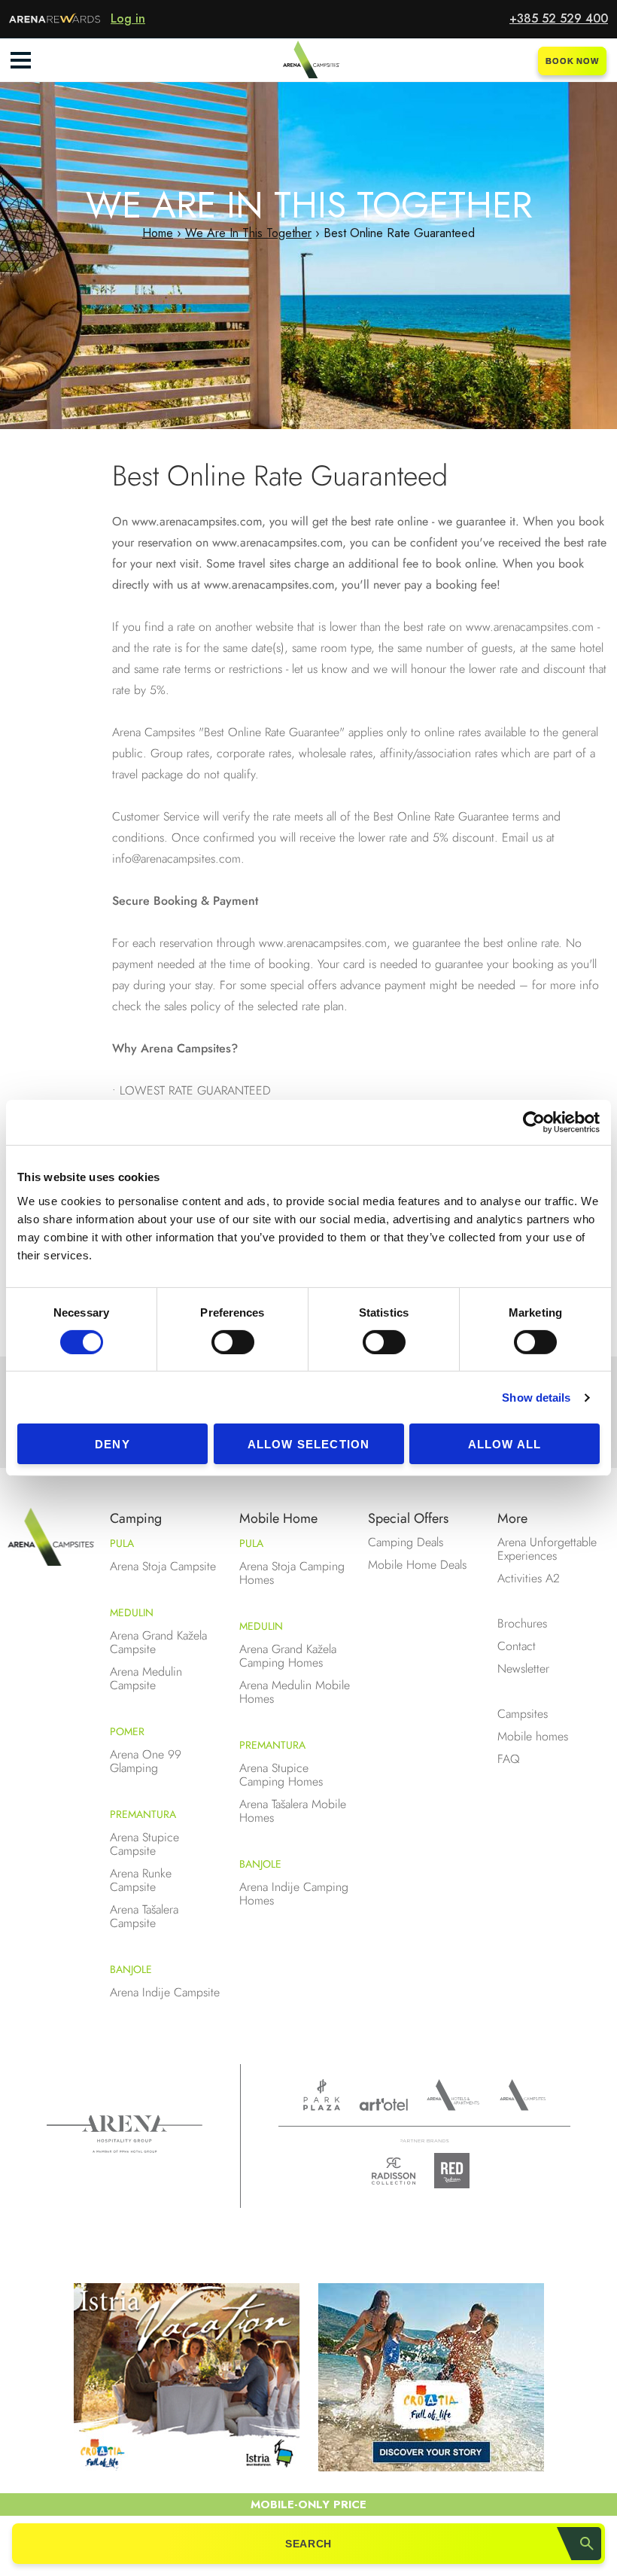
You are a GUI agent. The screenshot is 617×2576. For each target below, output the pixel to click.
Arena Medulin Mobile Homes (295, 1692)
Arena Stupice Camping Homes (281, 1775)
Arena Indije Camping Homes (294, 1894)
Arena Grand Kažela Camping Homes (288, 1656)
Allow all (505, 1444)
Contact (517, 1646)
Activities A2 (529, 1578)
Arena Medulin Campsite (146, 1678)
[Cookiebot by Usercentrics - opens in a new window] (534, 1122)
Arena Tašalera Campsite (144, 1916)
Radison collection (394, 2175)
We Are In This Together (248, 233)
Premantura (143, 1814)
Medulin (132, 1612)
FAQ (509, 1759)
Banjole (131, 1969)
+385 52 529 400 (559, 18)
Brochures (522, 1623)
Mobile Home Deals (417, 1565)
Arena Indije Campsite (165, 1992)
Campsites (523, 1714)
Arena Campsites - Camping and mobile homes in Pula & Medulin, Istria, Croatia (308, 60)
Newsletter (523, 1669)
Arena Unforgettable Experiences (547, 1549)
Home (158, 233)
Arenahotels (454, 2095)
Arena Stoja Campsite (163, 1566)
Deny (112, 1444)
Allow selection (309, 1444)
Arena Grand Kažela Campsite (158, 1642)
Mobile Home (278, 1518)
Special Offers (408, 1518)
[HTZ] (431, 2380)
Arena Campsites (523, 2095)
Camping (136, 1518)
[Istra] (187, 2380)
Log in (128, 18)
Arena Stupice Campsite (144, 1844)
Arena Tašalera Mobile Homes (293, 1811)
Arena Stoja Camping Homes (292, 1573)
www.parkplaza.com (322, 2095)
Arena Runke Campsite (141, 1880)
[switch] (233, 1342)
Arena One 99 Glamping (146, 1761)
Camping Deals (406, 1542)
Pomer (127, 1731)
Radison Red (456, 2171)
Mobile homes (533, 1736)
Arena (125, 2134)
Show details (536, 1398)
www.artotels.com (383, 2104)
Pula (122, 1543)
